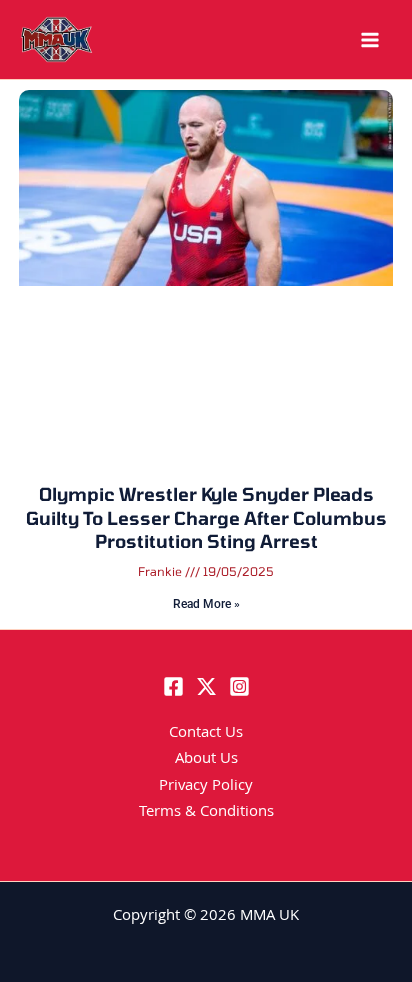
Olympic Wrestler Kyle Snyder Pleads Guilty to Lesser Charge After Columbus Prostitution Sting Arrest (206, 517)
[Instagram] (239, 686)
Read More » (206, 604)
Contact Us (206, 734)
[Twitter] (206, 686)
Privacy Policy (206, 787)
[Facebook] (173, 686)
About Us (206, 760)
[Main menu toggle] (370, 40)
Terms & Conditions (206, 813)
